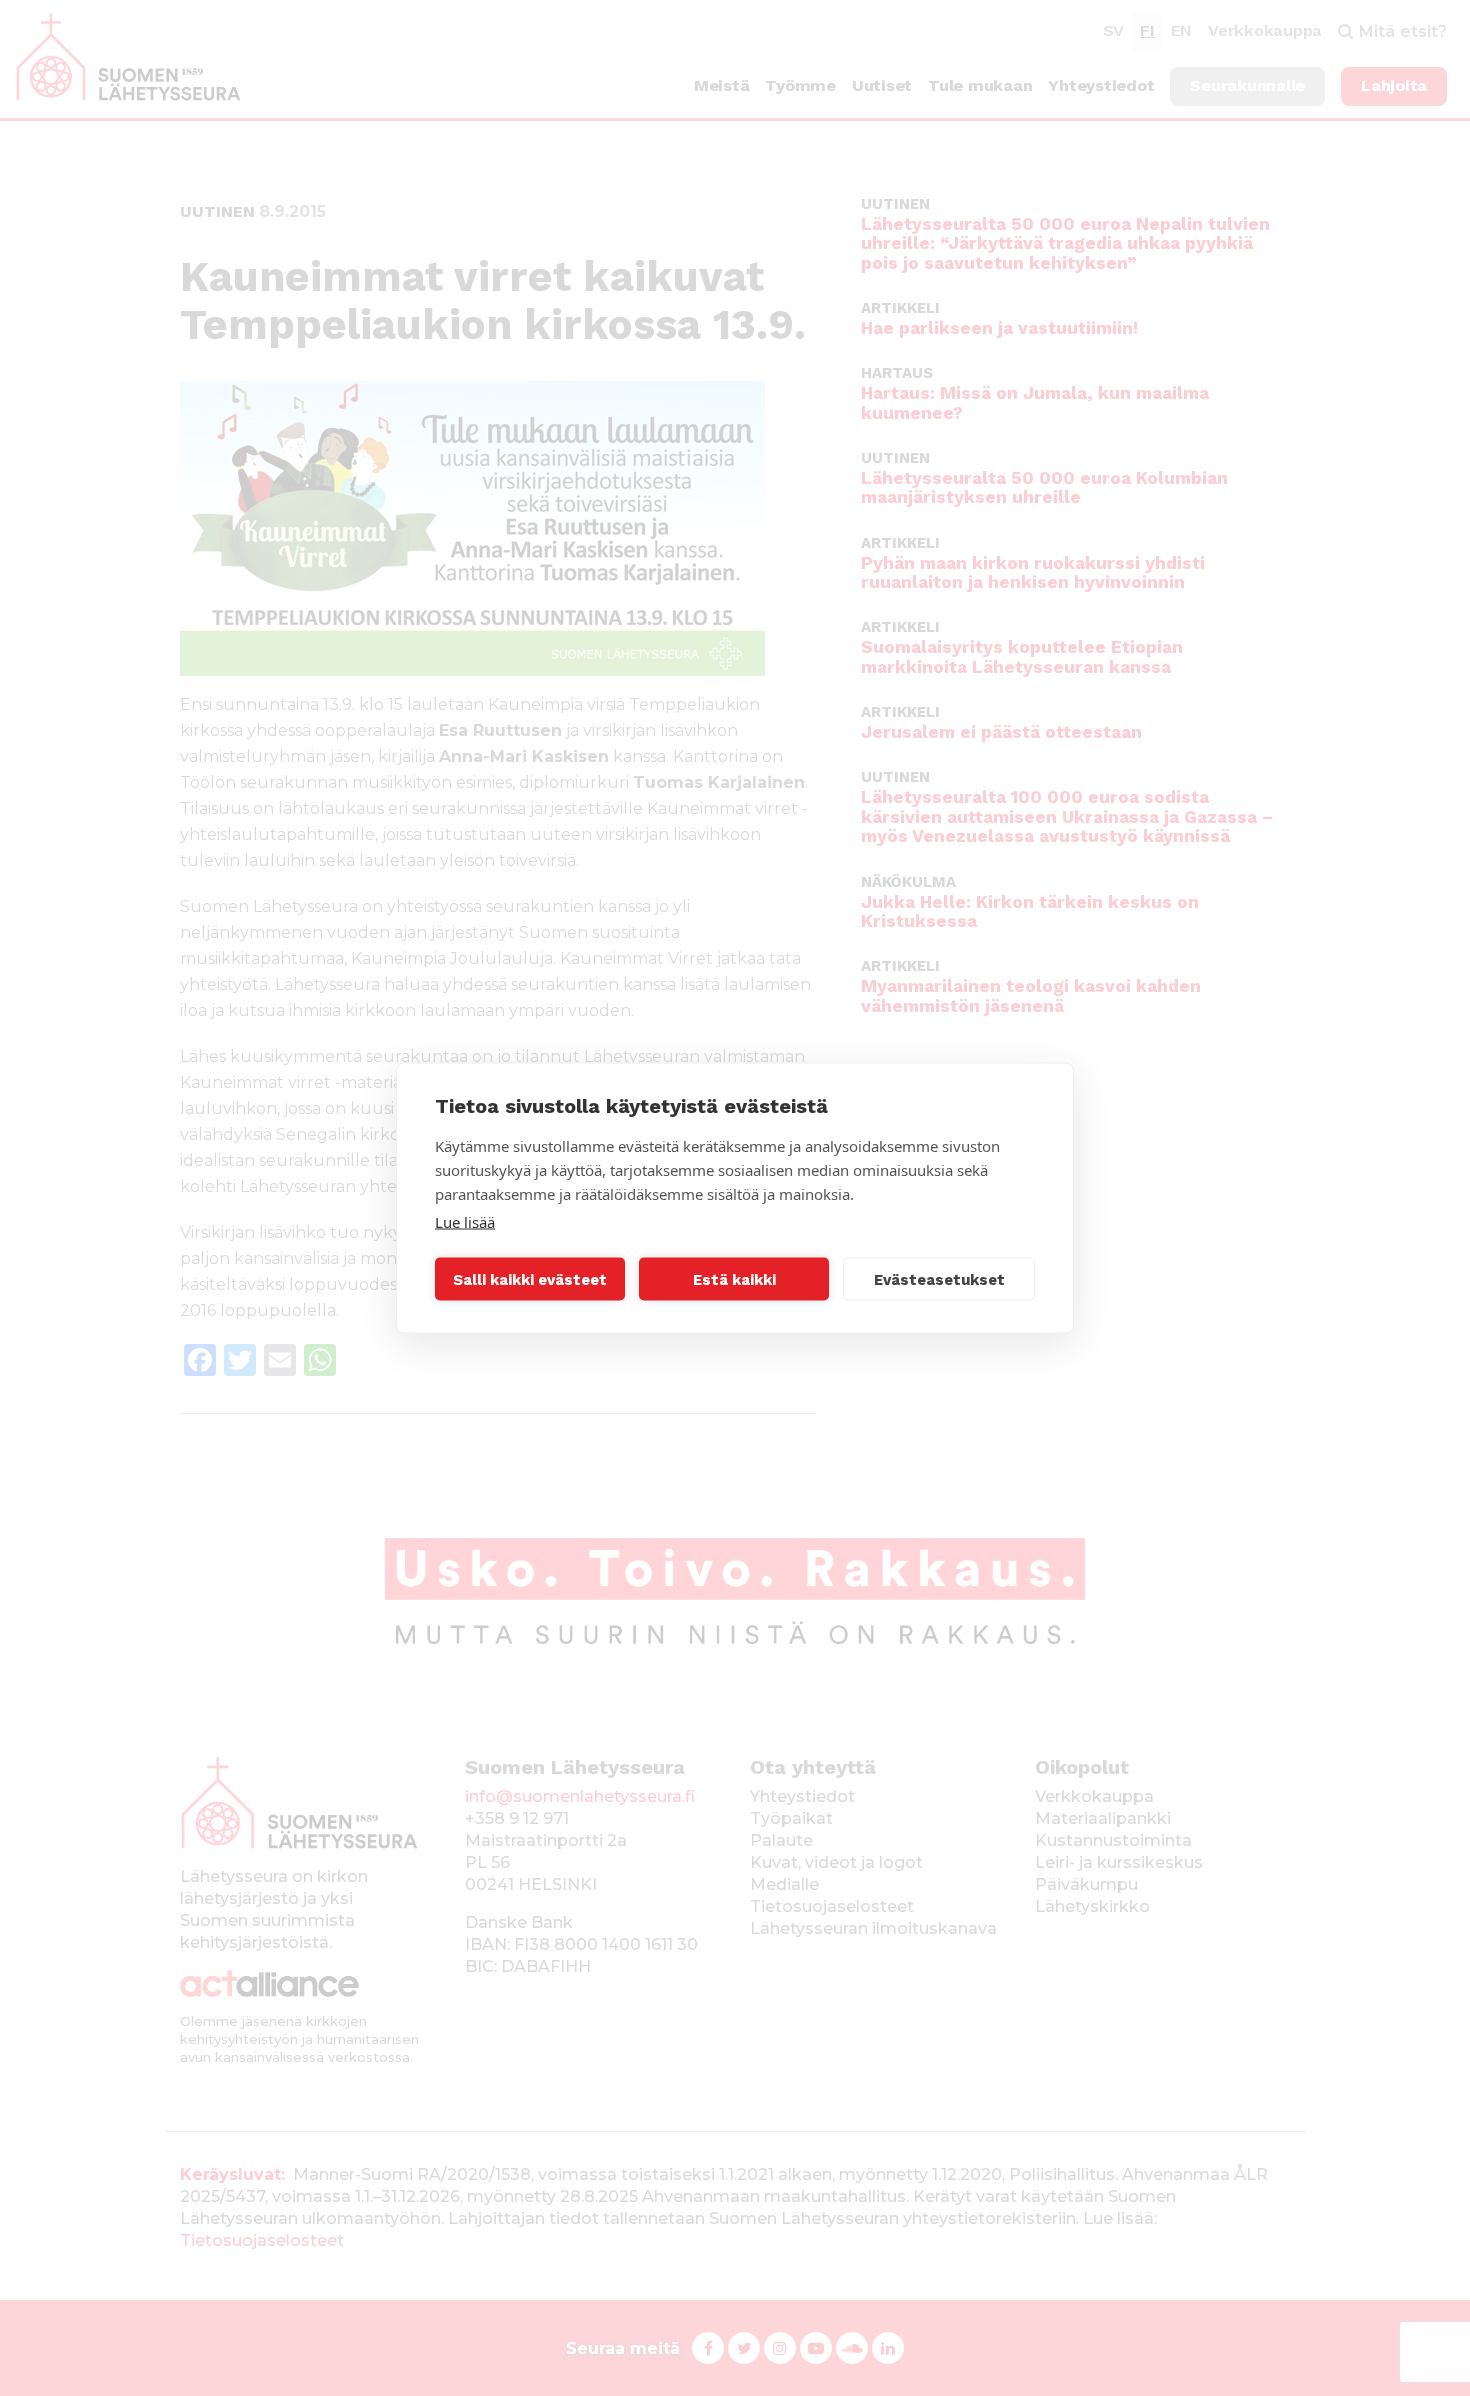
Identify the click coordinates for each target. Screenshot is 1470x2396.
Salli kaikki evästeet (530, 1279)
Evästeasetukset (939, 1279)
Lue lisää (465, 1222)
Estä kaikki (734, 1279)
